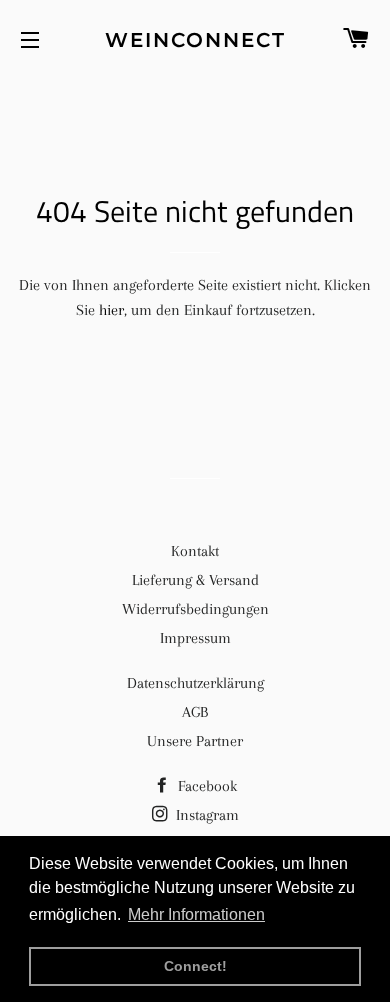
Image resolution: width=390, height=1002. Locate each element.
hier (111, 310)
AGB (195, 712)
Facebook (205, 786)
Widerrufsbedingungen (195, 609)
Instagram (205, 815)
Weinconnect (195, 40)
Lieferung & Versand (195, 580)
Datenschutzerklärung (195, 683)
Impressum (195, 638)
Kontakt (195, 551)
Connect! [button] (195, 966)
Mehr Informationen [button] (196, 914)
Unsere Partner (195, 741)
